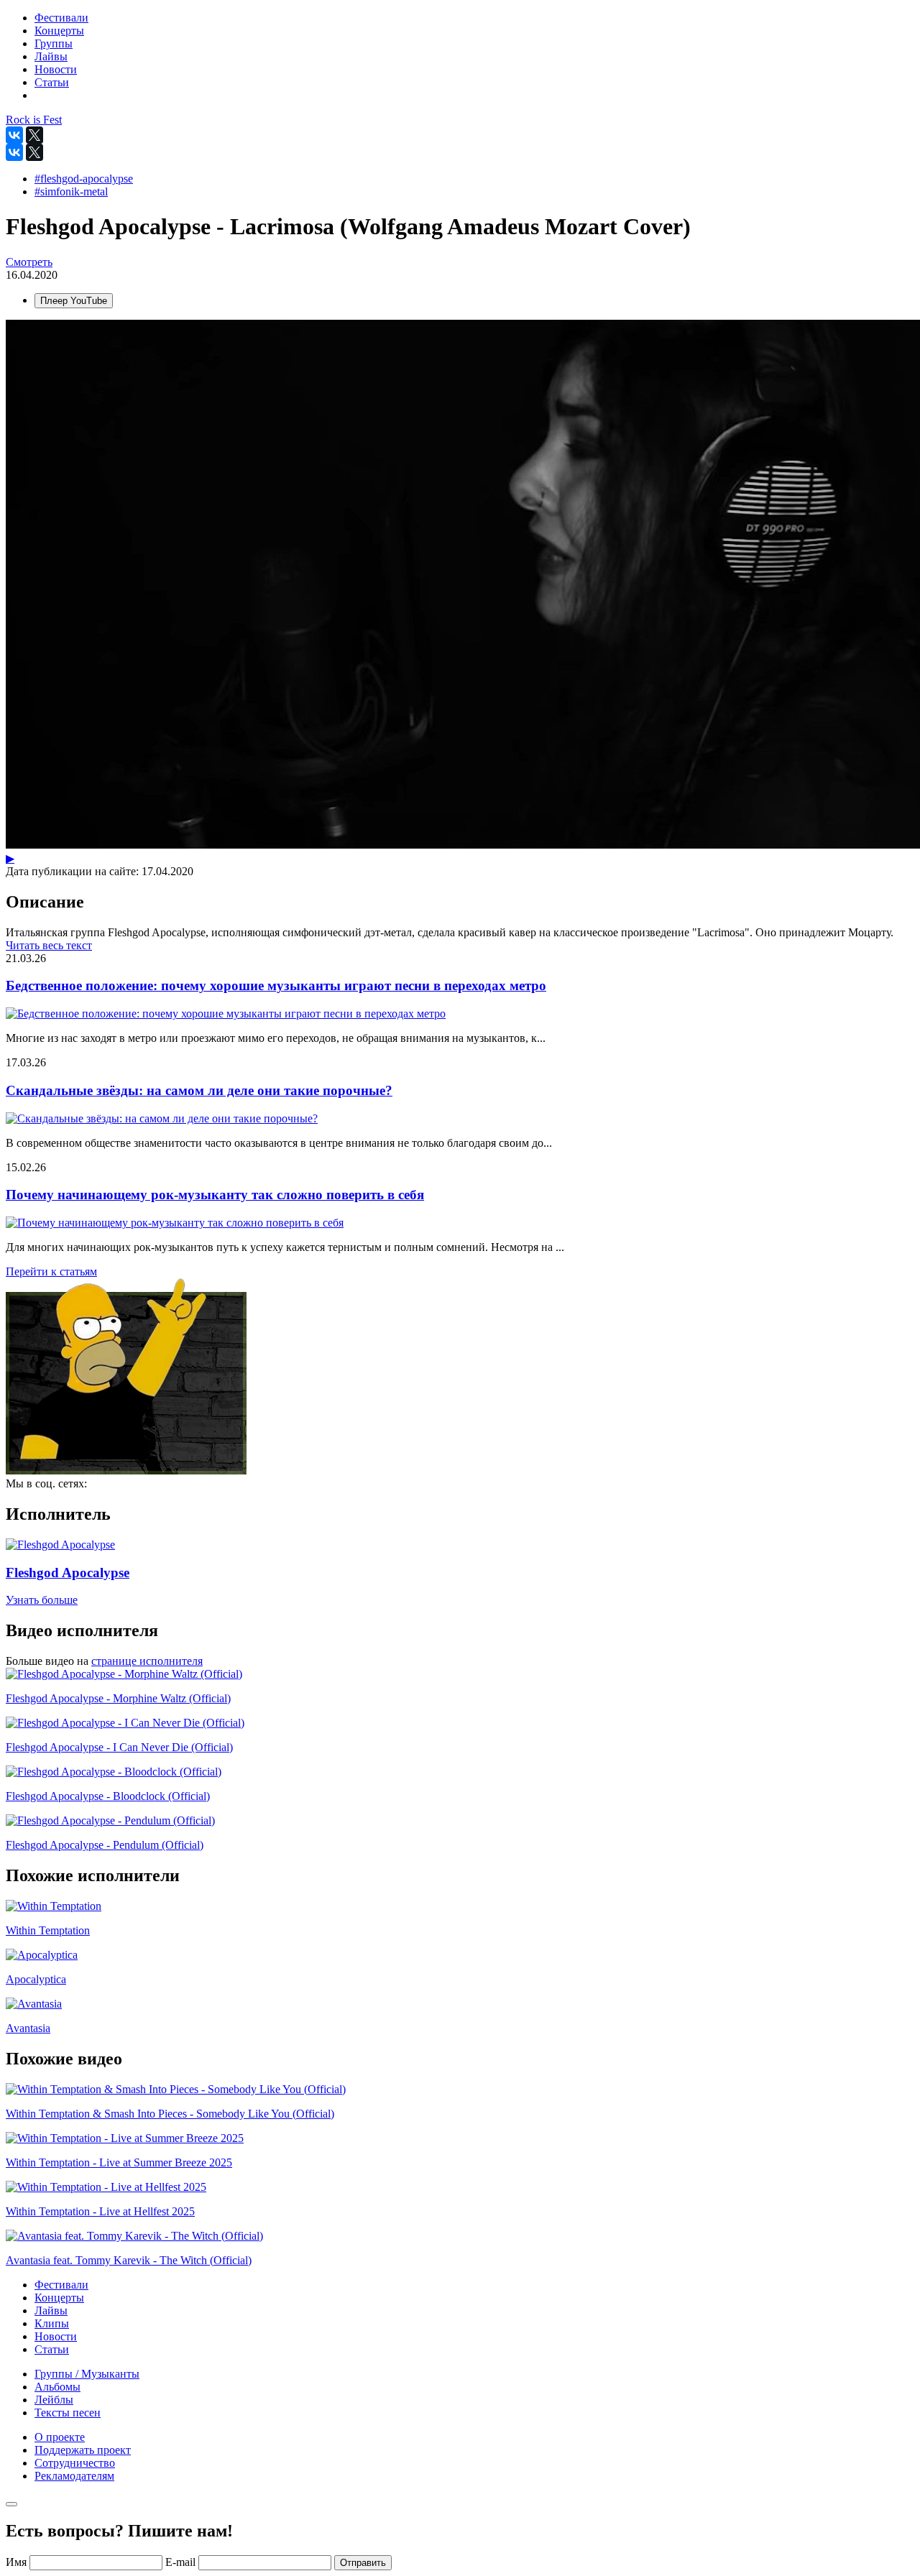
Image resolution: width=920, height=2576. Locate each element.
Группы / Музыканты (87, 2374)
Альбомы (57, 2387)
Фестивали (61, 2285)
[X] (34, 135)
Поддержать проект (83, 2450)
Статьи (52, 2349)
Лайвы (51, 2310)
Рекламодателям (74, 2476)
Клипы (52, 2323)
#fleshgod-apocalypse (84, 179)
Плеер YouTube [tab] (74, 301)
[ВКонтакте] (14, 135)
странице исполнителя (147, 1661)
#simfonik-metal (71, 191)
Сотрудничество (75, 2463)
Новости (56, 2336)
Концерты (59, 2298)
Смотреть (29, 262)
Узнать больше (42, 1600)
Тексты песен (68, 2413)
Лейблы (54, 2400)
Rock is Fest (34, 120)
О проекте (60, 2437)
